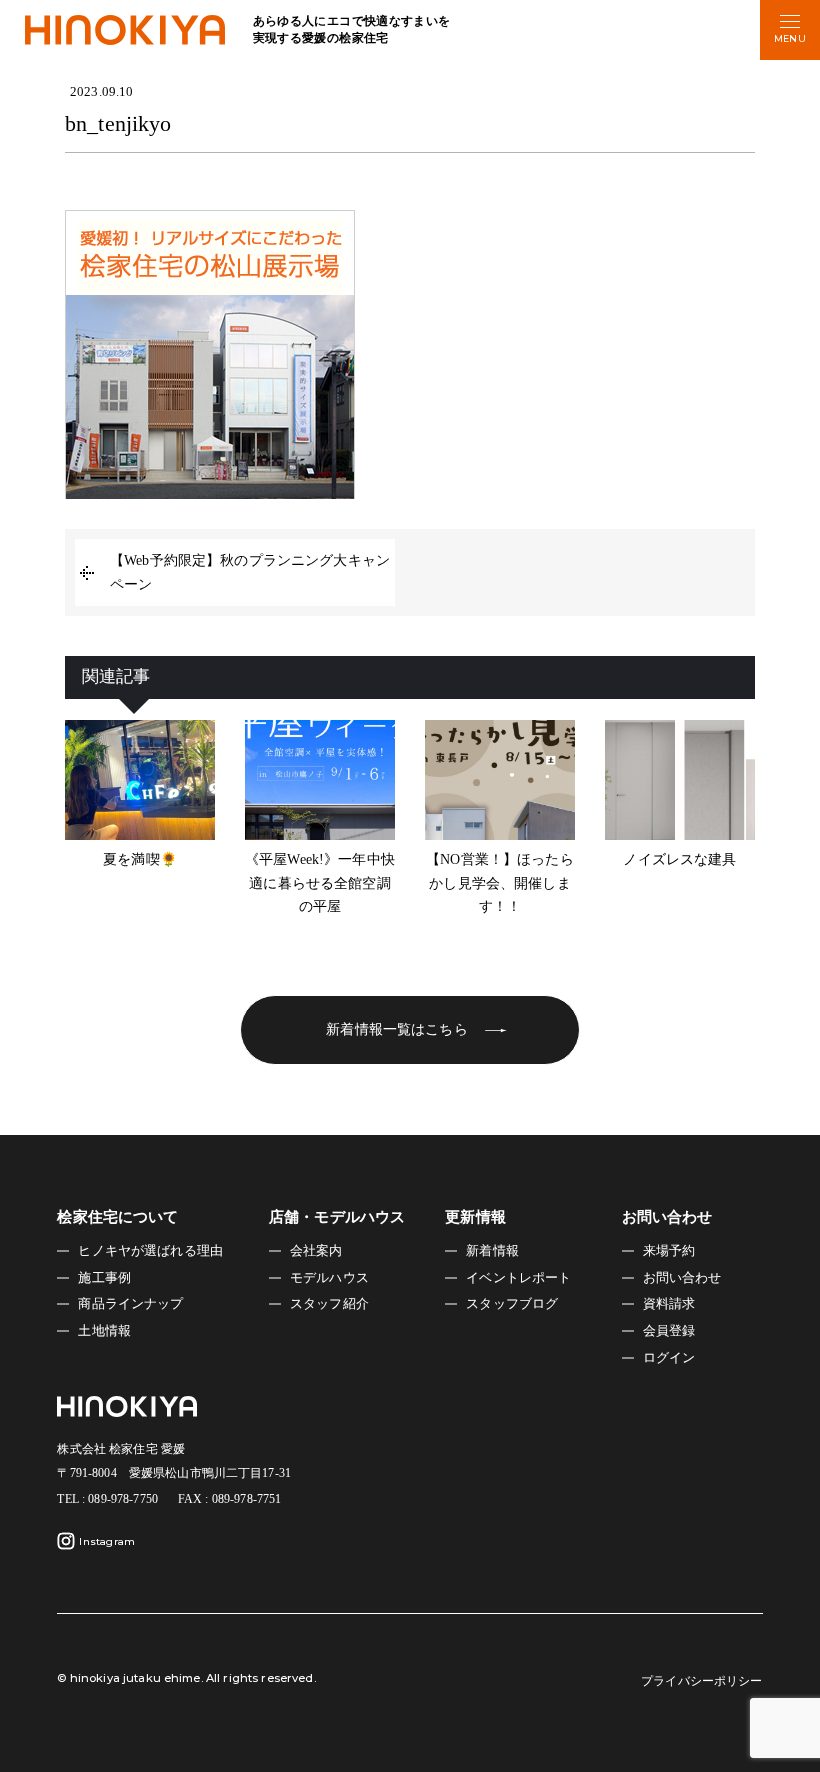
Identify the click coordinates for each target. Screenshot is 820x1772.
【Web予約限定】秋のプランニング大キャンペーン (250, 572)
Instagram (107, 1541)
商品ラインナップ (130, 1304)
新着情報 (492, 1251)
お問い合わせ (682, 1278)
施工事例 (104, 1278)
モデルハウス (329, 1278)
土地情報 (104, 1331)
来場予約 (669, 1251)
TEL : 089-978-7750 (107, 1499)
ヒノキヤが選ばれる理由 (150, 1251)
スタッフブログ (512, 1304)
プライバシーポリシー (701, 1681)
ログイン (669, 1358)
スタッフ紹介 (329, 1304)
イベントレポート (518, 1278)
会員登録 (669, 1331)
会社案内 (316, 1251)
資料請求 (669, 1304)
